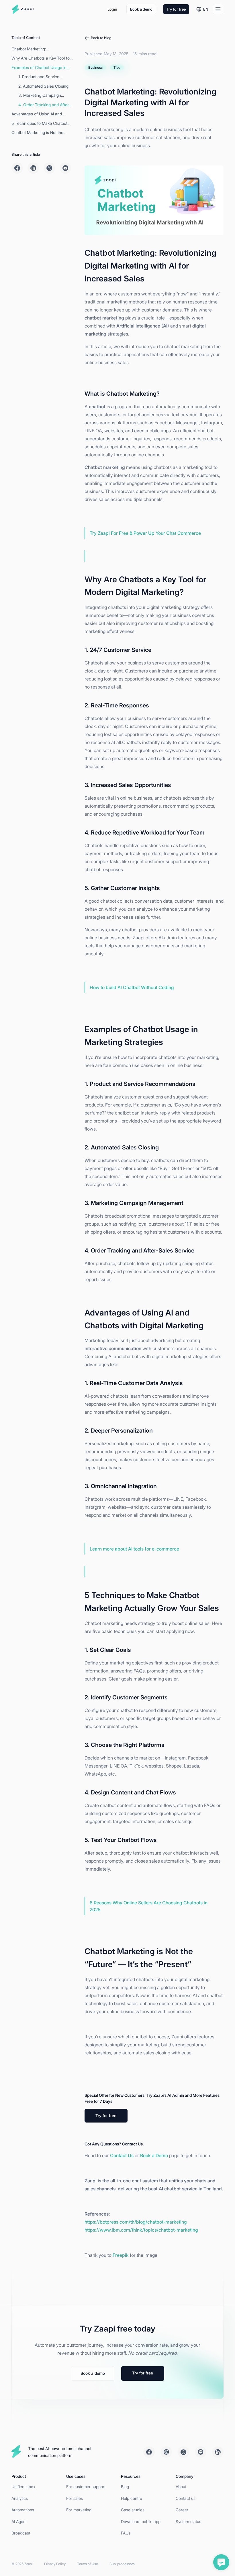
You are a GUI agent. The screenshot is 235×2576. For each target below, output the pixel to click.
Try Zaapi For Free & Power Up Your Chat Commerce (145, 533)
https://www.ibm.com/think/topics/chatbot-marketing (141, 2230)
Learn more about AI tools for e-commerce (134, 1549)
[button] (202, 9)
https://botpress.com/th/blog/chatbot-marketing (136, 2222)
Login (112, 9)
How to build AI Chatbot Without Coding (132, 987)
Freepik (121, 2255)
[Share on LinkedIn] (33, 168)
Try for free (176, 9)
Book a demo (141, 9)
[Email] (65, 168)
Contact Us (122, 2155)
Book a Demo (154, 2155)
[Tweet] (49, 168)
